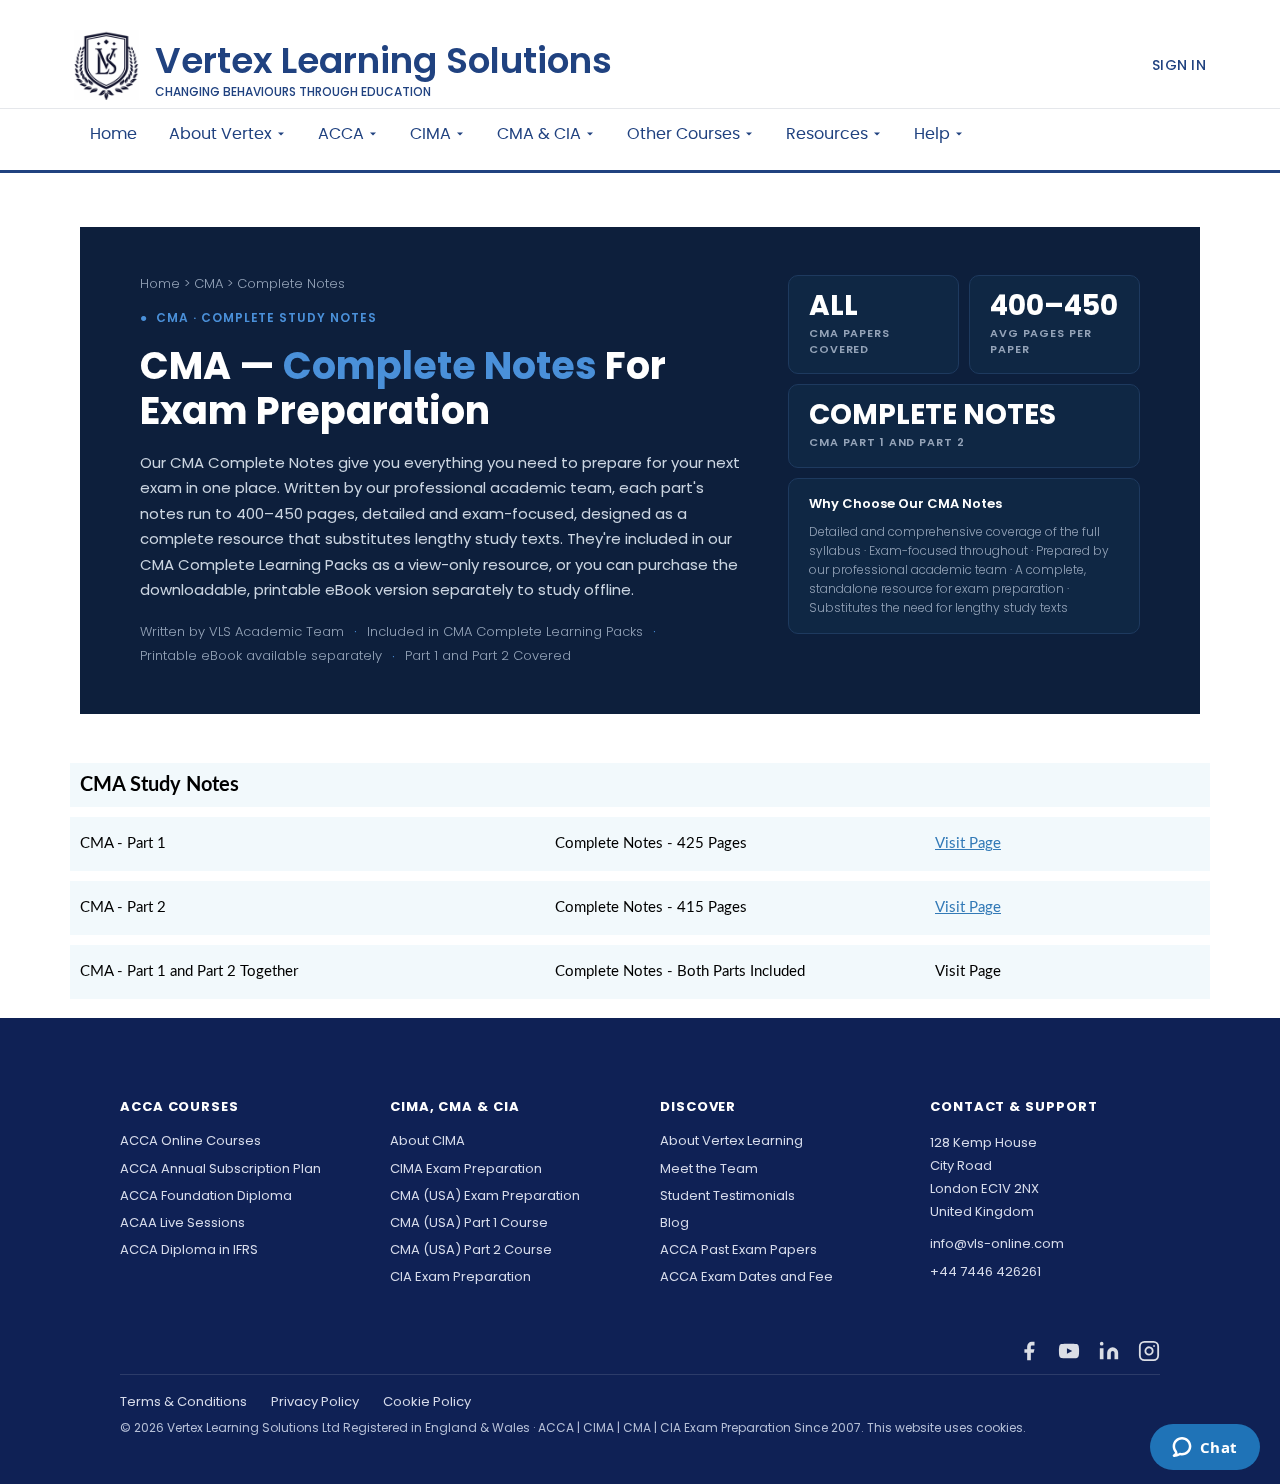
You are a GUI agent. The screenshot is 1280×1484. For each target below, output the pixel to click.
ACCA (341, 134)
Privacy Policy (315, 1402)
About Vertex (220, 134)
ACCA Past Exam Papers (738, 1250)
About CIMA (427, 1141)
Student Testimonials (727, 1196)
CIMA (430, 134)
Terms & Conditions (183, 1402)
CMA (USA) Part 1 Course (469, 1223)
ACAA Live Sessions (182, 1223)
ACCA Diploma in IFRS (189, 1250)
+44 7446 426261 (985, 1272)
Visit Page (968, 843)
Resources (827, 134)
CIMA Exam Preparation (466, 1169)
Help (932, 134)
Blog (674, 1223)
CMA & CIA (539, 134)
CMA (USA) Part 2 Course (471, 1250)
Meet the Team (709, 1169)
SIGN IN (1179, 65)
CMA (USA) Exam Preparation (485, 1196)
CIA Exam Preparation (460, 1277)
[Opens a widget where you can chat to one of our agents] (1204, 1449)
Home (113, 134)
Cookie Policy (427, 1402)
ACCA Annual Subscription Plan (220, 1169)
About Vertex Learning (731, 1141)
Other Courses (683, 134)
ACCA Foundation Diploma (206, 1196)
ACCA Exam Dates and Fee (746, 1277)
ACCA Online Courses (190, 1141)
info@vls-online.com (997, 1244)
